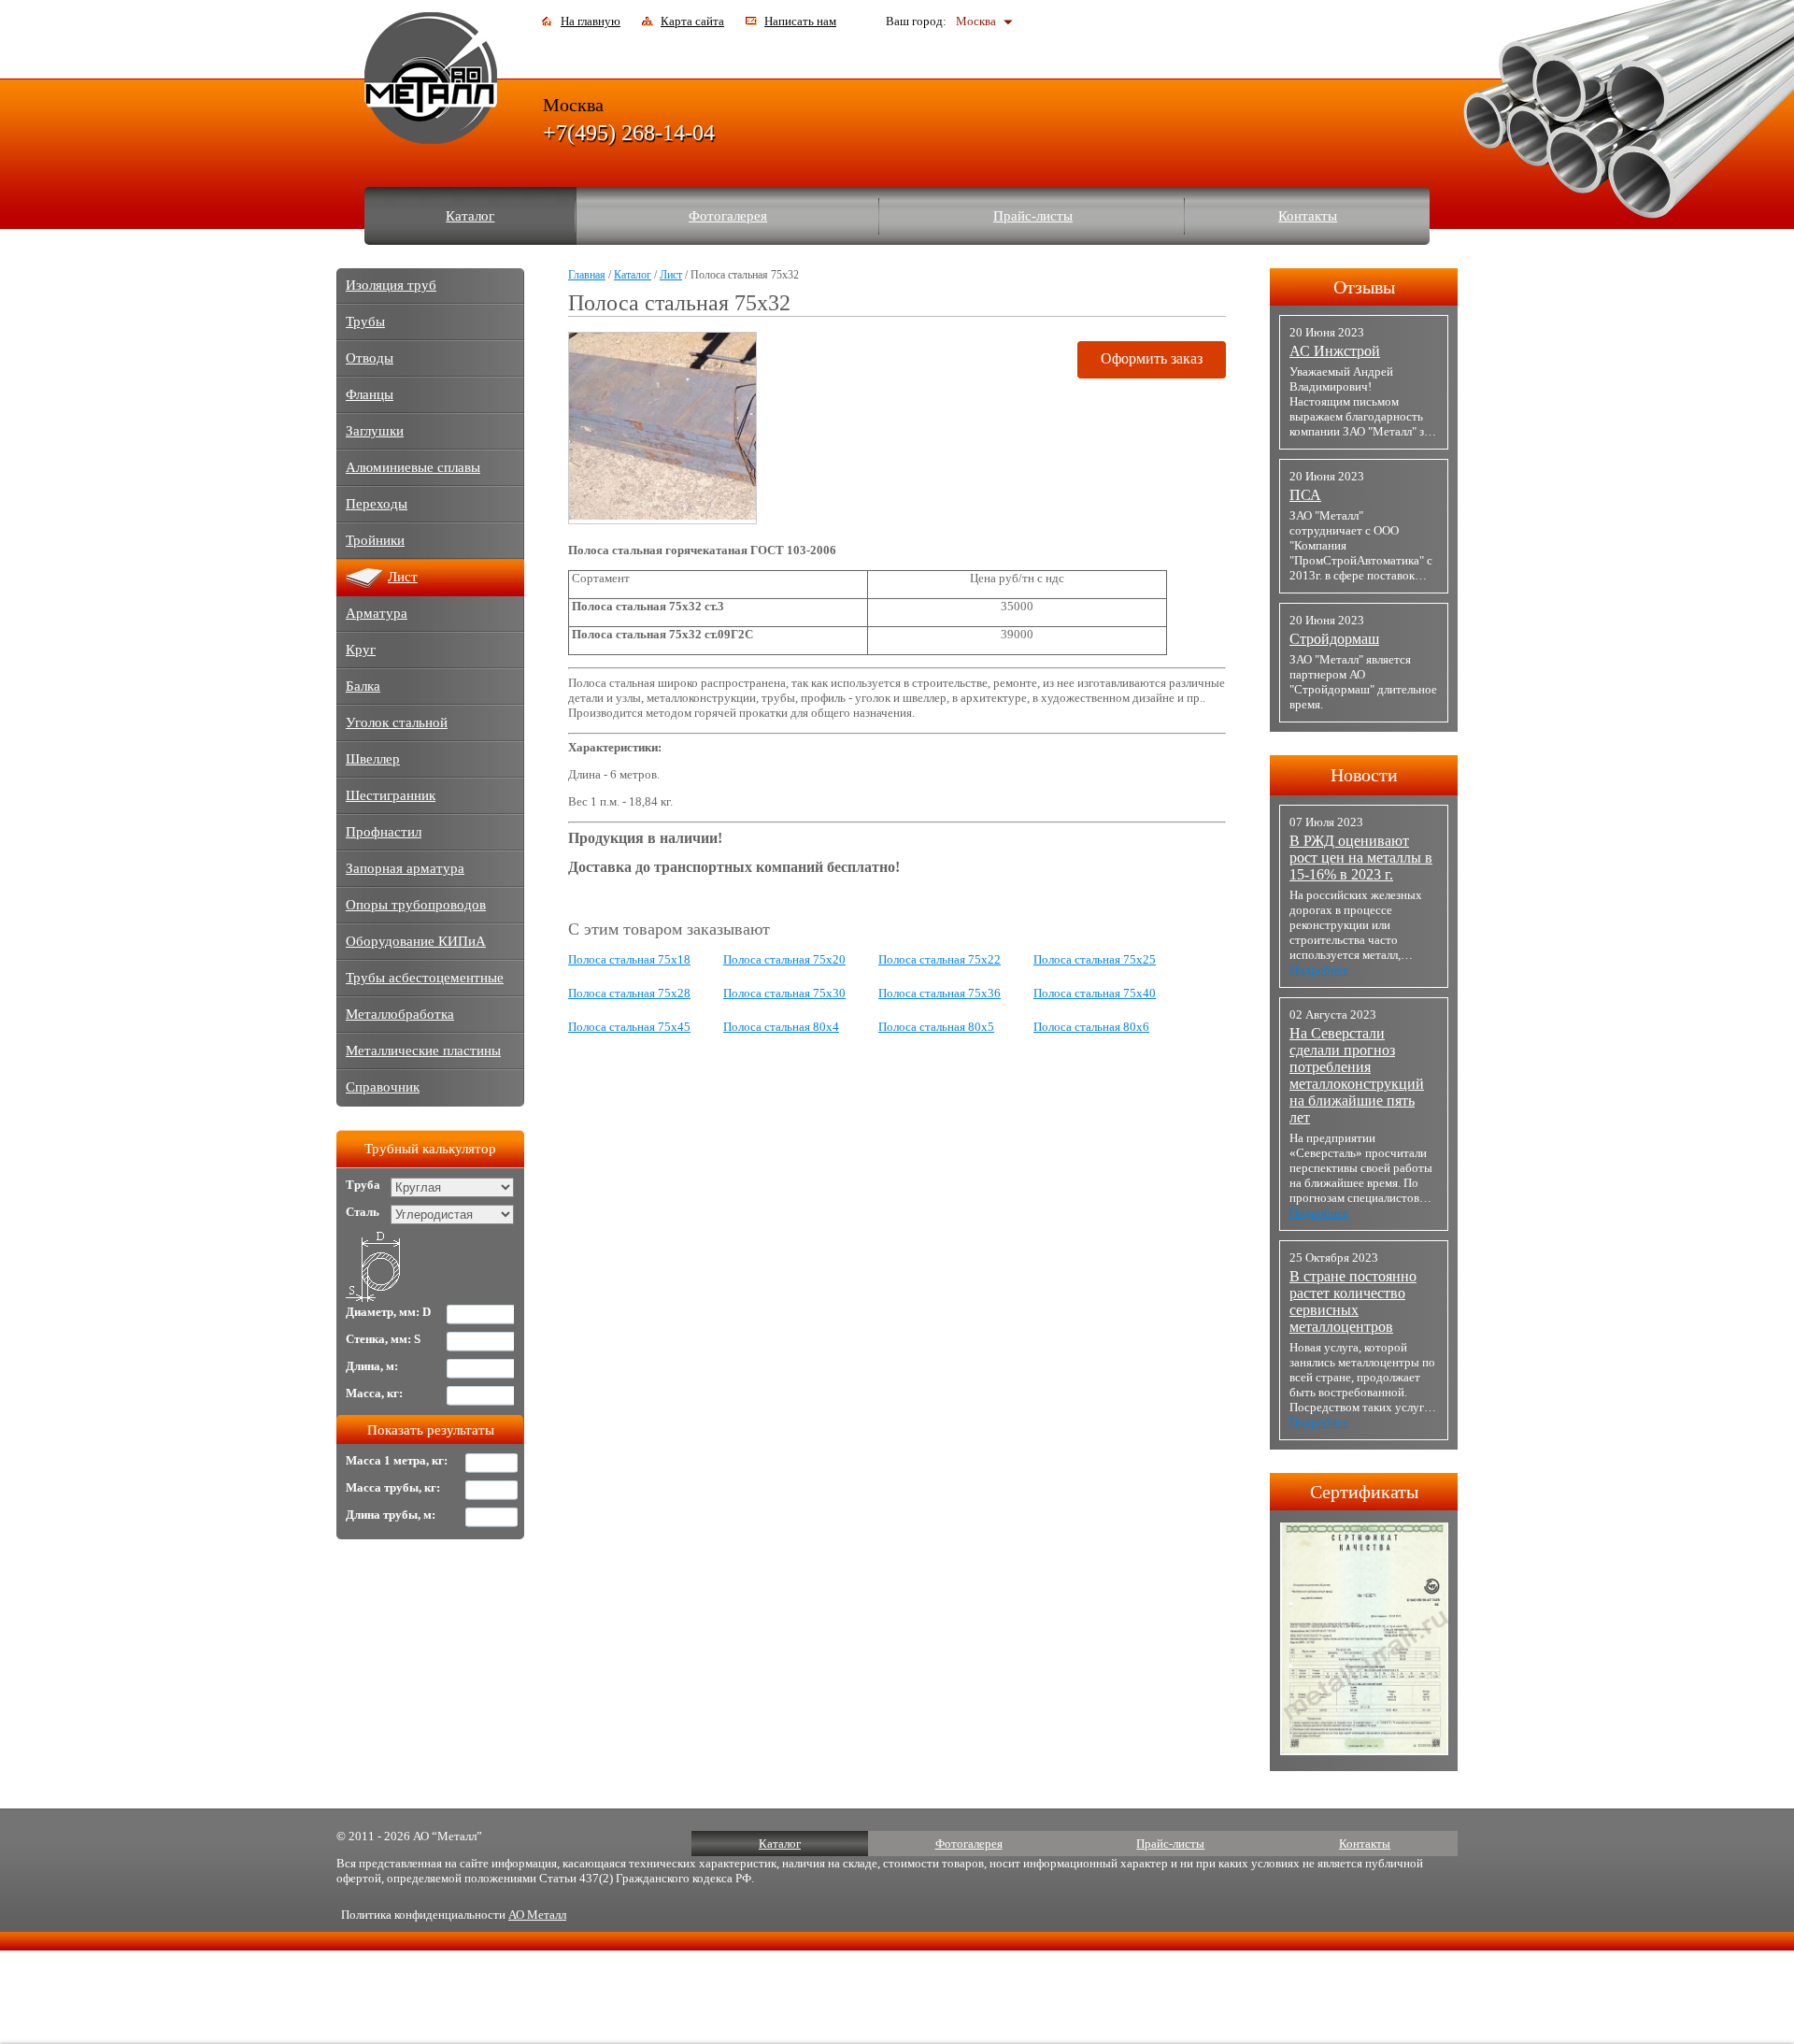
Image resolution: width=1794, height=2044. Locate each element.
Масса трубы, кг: (393, 1487)
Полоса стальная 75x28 (629, 993)
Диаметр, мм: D (388, 1312)
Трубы (365, 322)
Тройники (375, 540)
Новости (1364, 775)
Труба (363, 1185)
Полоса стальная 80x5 (936, 1027)
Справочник (383, 1087)
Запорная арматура (405, 868)
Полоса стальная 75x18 (629, 959)
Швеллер (373, 759)
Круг (361, 650)
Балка (363, 686)
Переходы (377, 504)
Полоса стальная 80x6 (1091, 1027)
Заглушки (375, 431)
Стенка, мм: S (383, 1339)
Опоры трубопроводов (416, 905)
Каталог (470, 216)
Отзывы (1364, 287)
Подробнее (1319, 970)
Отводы (370, 358)
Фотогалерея (728, 216)
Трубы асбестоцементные (425, 978)
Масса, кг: (374, 1393)
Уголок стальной (397, 722)
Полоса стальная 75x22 (940, 959)
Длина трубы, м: (391, 1515)
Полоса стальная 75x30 (784, 993)
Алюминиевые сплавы (413, 467)
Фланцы (370, 394)
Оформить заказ (1152, 358)
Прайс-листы (1033, 216)
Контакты (1308, 216)
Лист (671, 275)
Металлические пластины (423, 1051)
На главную (591, 21)
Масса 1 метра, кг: (397, 1460)
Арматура (377, 613)
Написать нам (800, 21)
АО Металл (537, 1915)
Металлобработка (400, 1014)
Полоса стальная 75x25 (1095, 959)
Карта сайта (692, 21)
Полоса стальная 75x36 (940, 993)
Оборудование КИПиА (416, 941)
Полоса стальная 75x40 (1095, 993)
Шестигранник (391, 795)
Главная (587, 275)
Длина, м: (372, 1366)
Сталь (363, 1212)
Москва (976, 21)
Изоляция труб (391, 285)
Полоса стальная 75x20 (784, 959)
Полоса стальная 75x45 (629, 1027)
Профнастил (384, 832)
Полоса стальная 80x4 (781, 1027)
